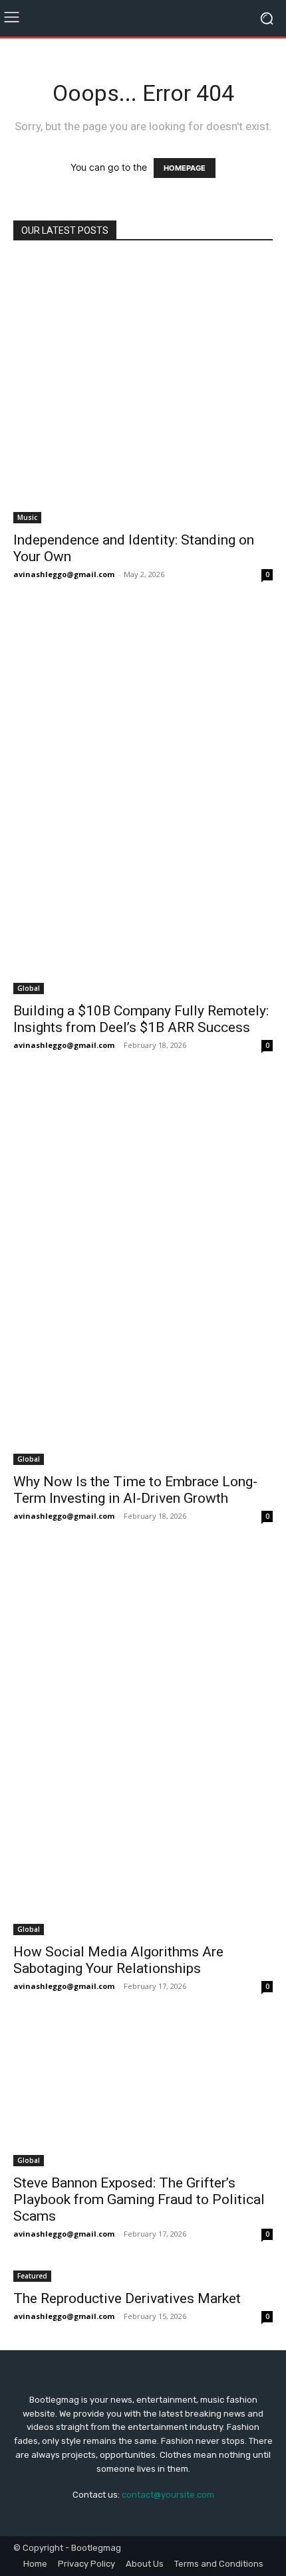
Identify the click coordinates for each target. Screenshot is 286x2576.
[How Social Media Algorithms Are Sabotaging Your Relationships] (143, 1743)
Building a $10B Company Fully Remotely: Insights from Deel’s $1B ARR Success (141, 1019)
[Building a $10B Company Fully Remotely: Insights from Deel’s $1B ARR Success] (143, 801)
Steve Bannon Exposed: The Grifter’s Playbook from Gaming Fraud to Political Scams (139, 2199)
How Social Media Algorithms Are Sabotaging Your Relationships (118, 1960)
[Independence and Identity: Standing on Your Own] (143, 390)
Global (29, 988)
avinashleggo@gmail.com (64, 574)
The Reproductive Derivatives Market (127, 2298)
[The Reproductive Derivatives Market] (143, 2275)
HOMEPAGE (185, 168)
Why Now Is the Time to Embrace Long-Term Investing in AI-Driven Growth (135, 1490)
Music (27, 517)
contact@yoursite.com (168, 2495)
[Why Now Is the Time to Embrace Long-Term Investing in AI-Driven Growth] (143, 1272)
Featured (32, 2276)
